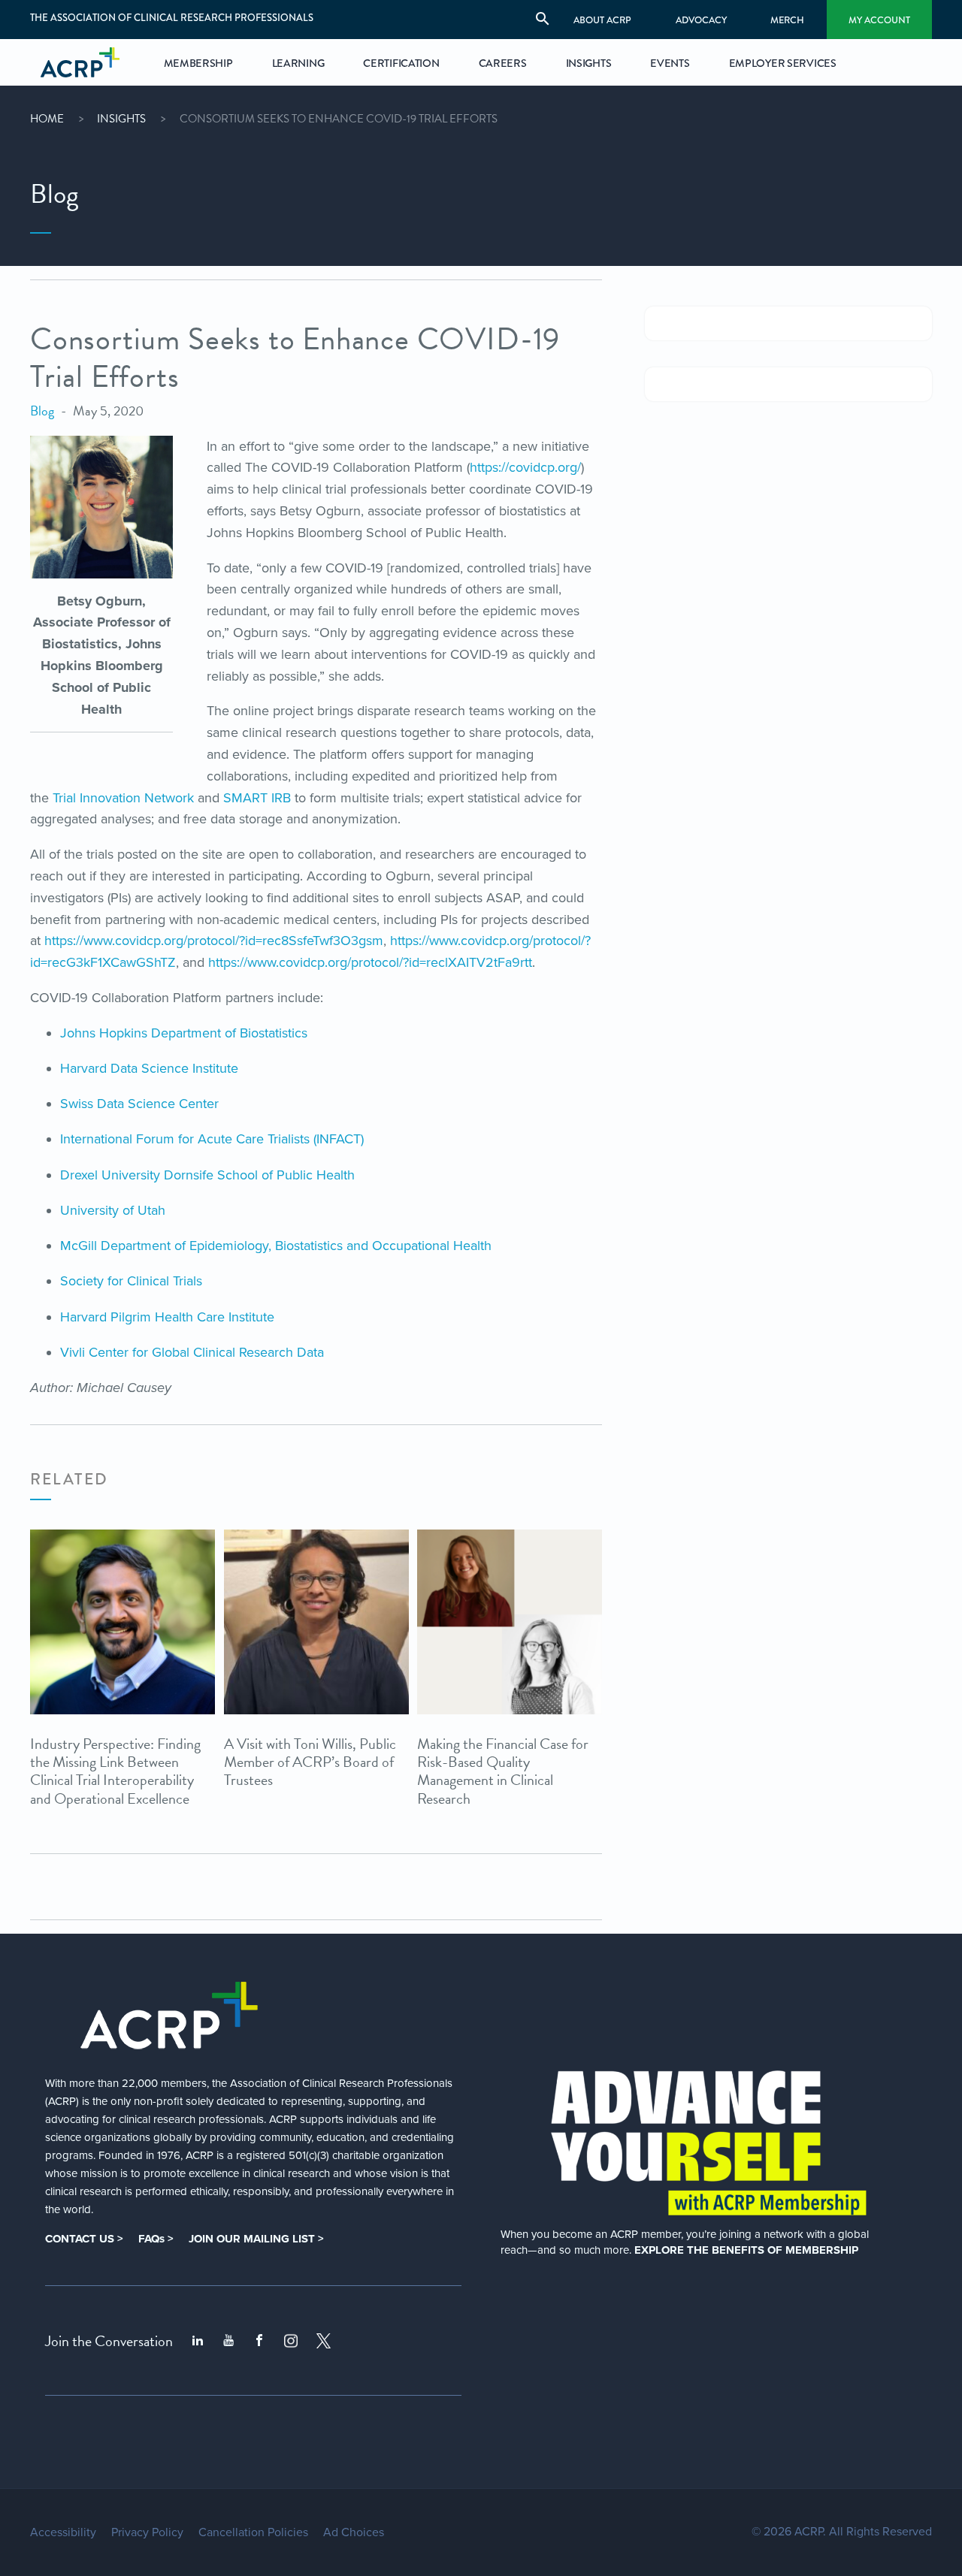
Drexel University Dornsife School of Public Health (207, 1175)
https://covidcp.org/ (525, 467)
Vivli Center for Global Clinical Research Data (192, 1352)
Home (47, 119)
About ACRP (602, 20)
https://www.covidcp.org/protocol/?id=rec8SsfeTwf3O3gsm (214, 941)
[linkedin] (198, 2341)
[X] (324, 2341)
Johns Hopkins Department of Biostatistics (184, 1033)
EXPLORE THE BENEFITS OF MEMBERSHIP (746, 2250)
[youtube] (228, 2341)
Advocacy (701, 20)
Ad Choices (354, 2532)
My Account (879, 20)
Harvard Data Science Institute (149, 1068)
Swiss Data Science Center (139, 1104)
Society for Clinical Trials (131, 1281)
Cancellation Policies (253, 2532)
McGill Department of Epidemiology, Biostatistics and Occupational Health (276, 1246)
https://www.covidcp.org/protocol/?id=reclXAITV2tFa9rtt (370, 962)
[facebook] (259, 2341)
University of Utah (113, 1210)
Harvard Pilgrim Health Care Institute (167, 1317)
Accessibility (63, 2532)
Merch (787, 20)
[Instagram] (291, 2341)
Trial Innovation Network (123, 798)
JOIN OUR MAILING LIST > (256, 2239)
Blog (42, 411)
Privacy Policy (147, 2532)
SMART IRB (257, 798)
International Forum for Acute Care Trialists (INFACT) (212, 1139)
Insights (121, 119)
